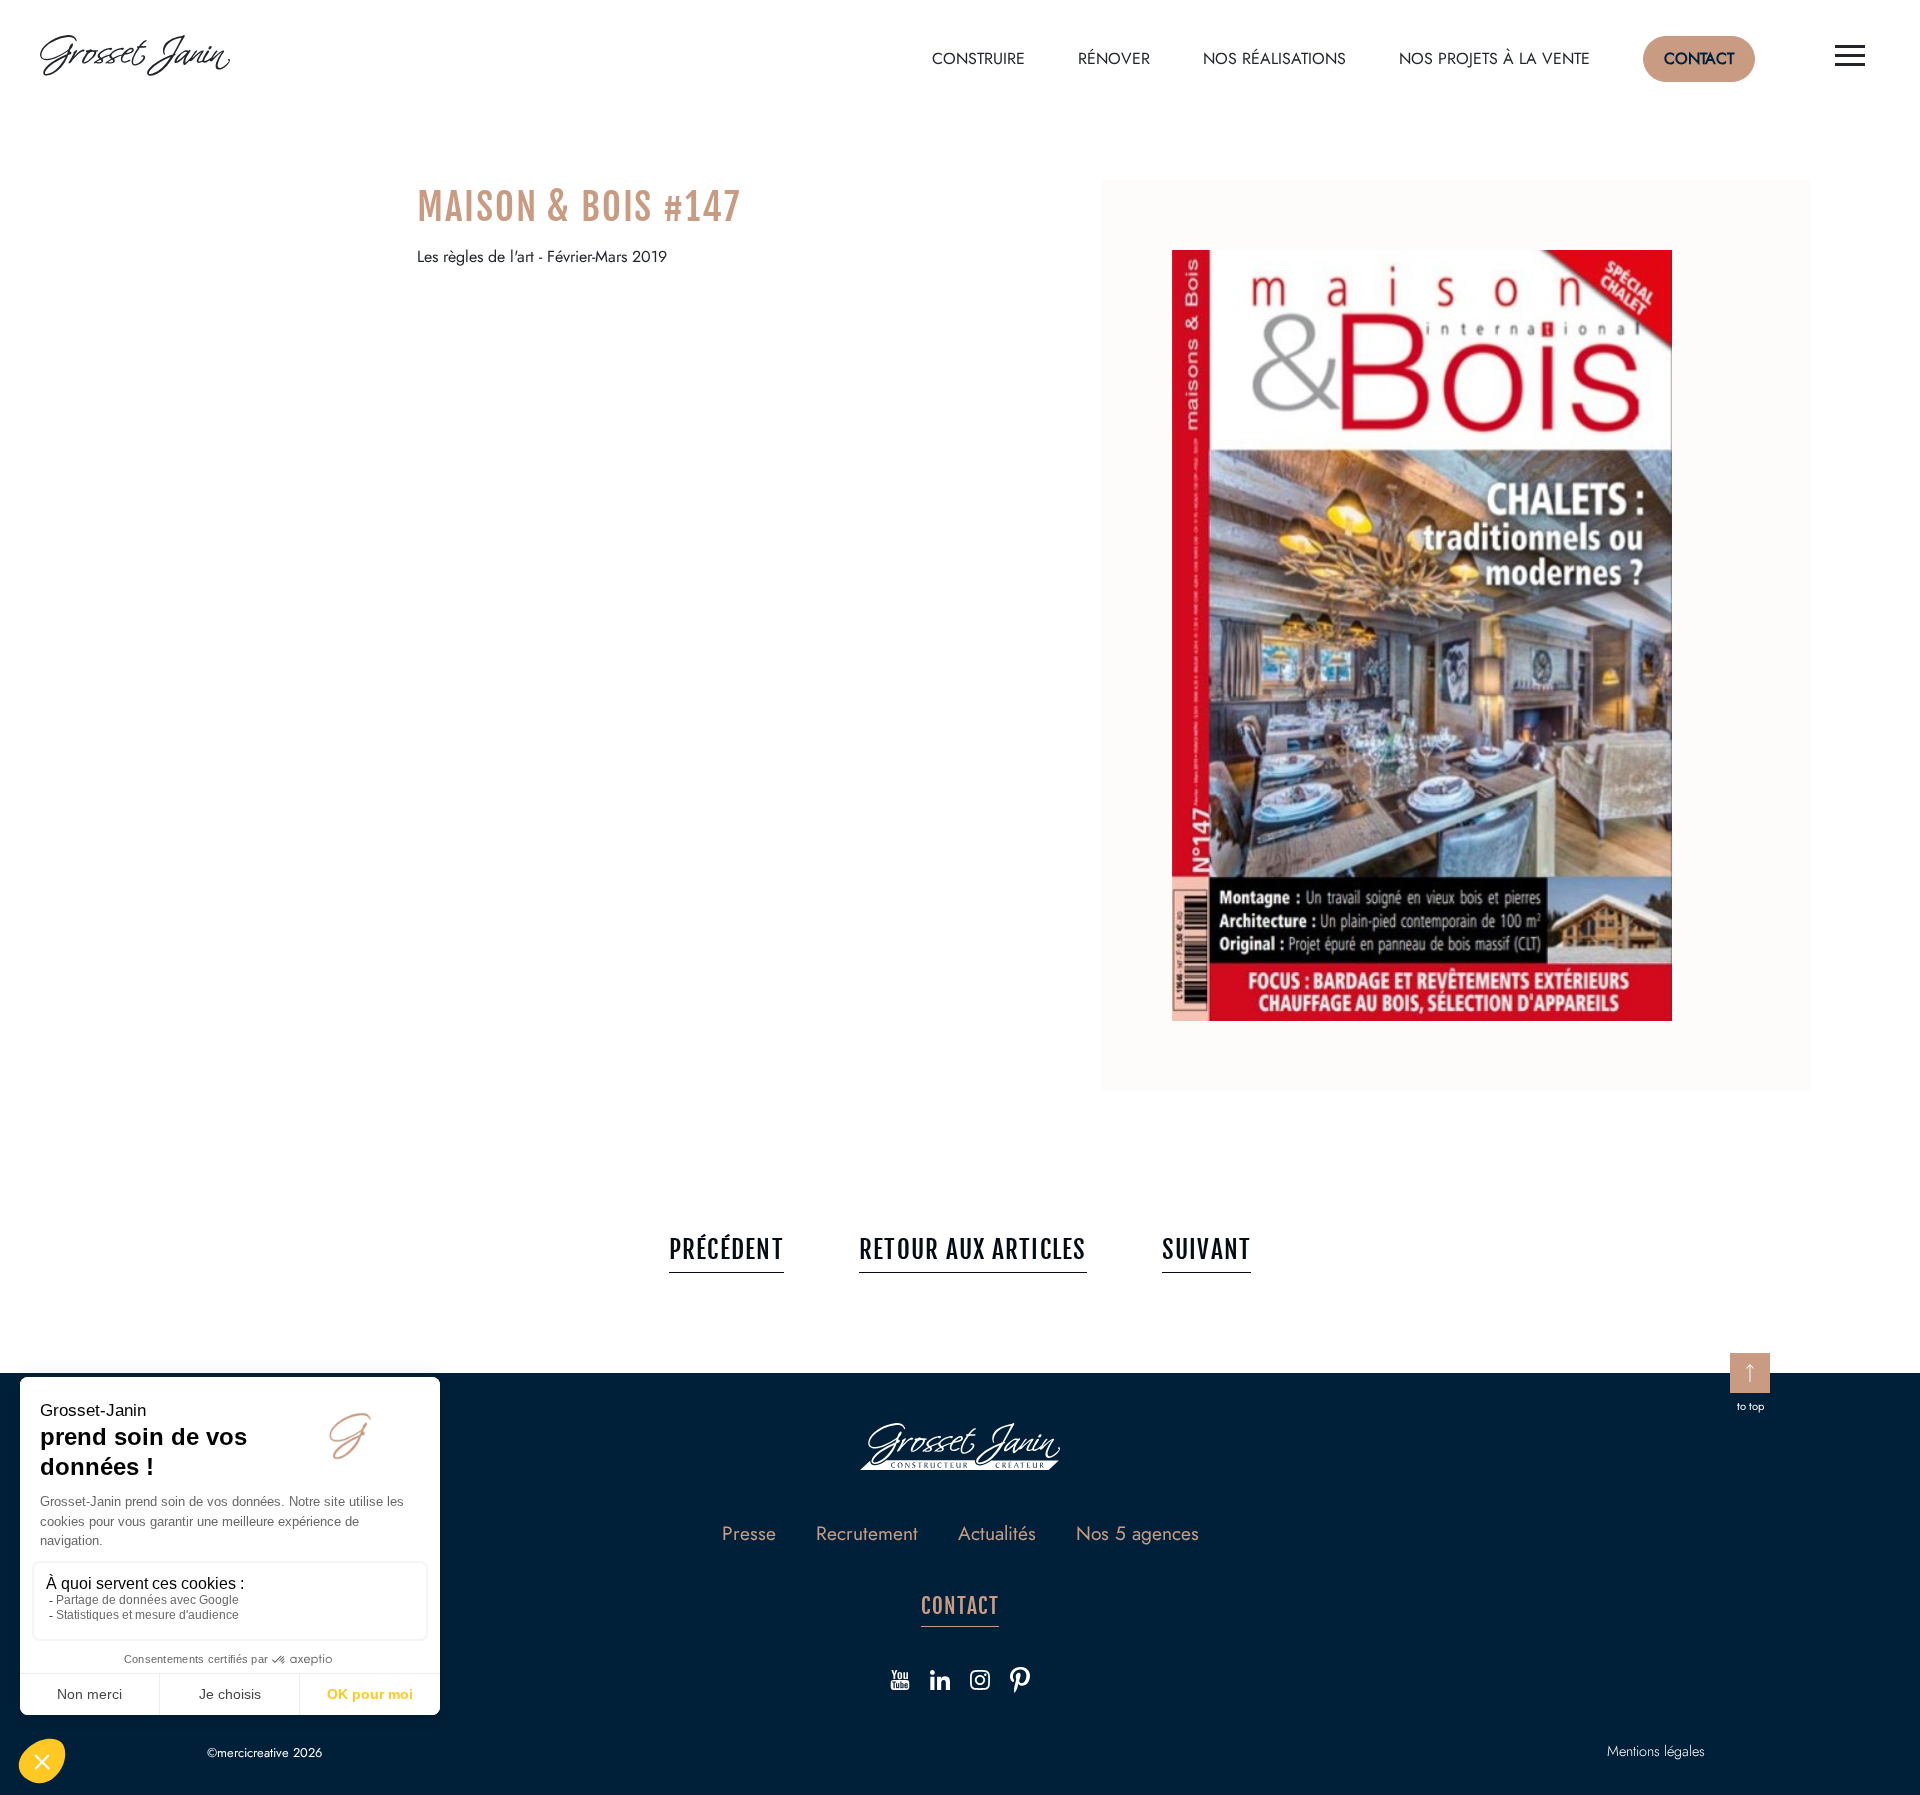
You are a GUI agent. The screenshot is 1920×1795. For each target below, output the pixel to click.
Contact (1699, 58)
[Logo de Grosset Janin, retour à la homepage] (135, 58)
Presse (749, 1533)
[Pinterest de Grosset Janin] (1020, 1683)
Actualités (997, 1533)
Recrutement (867, 1533)
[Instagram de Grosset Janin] (980, 1683)
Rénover (1114, 58)
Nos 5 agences (1137, 1533)
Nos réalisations (1274, 58)
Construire (978, 58)
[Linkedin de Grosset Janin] (940, 1683)
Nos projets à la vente (1494, 58)
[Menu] (1850, 58)
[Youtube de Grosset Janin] (900, 1683)
